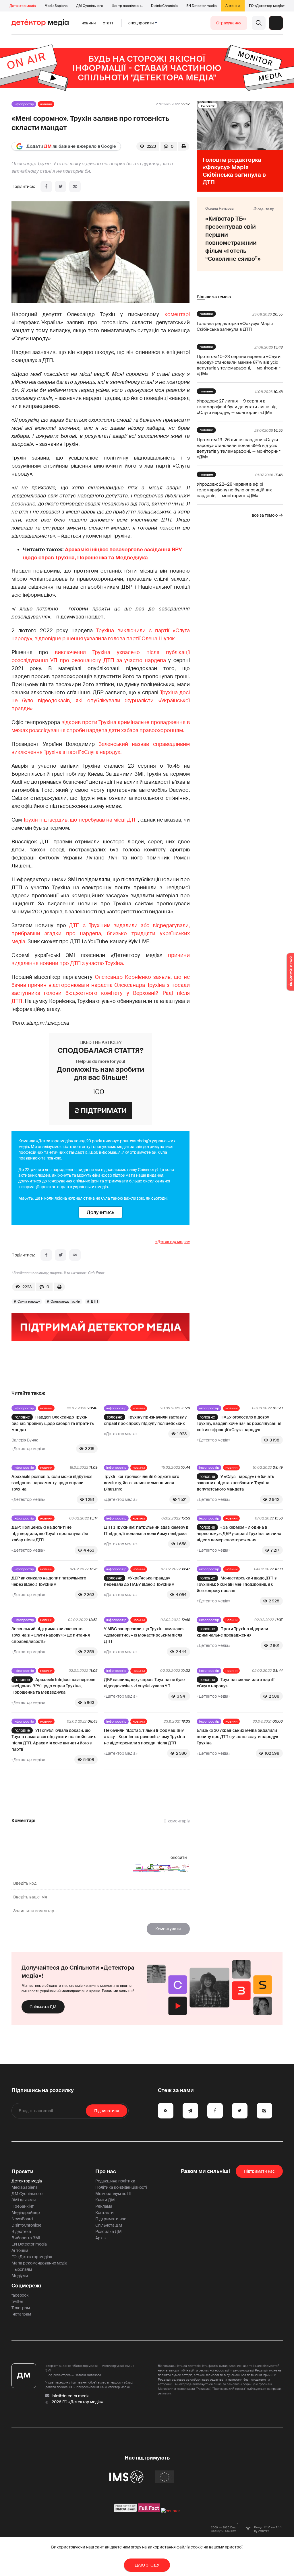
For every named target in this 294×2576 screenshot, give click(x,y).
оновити (179, 1857)
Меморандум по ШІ (114, 2194)
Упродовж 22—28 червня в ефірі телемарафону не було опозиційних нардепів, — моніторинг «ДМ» (234, 490)
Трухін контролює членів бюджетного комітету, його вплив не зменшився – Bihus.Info (142, 1483)
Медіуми (20, 2276)
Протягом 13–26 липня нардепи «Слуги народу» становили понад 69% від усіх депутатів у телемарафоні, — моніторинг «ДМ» (238, 448)
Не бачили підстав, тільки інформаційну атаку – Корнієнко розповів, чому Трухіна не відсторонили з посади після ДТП (144, 1737)
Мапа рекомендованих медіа (39, 2263)
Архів (100, 2238)
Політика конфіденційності (121, 2187)
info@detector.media (71, 2396)
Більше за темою (214, 297)
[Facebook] (46, 186)
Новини (89, 23)
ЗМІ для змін (24, 2200)
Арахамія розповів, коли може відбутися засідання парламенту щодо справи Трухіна (52, 1483)
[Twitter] (61, 186)
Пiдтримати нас (259, 2171)
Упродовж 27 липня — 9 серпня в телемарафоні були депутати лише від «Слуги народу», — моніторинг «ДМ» (237, 407)
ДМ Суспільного (90, 6)
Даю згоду (147, 2565)
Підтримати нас (111, 2219)
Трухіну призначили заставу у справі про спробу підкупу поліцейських (145, 1420)
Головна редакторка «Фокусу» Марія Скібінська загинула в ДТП (235, 326)
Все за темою (265, 515)
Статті (109, 23)
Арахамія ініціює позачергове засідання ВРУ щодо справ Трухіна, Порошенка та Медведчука (53, 1686)
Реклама (104, 2206)
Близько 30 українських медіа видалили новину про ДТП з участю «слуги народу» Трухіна (237, 1737)
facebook (20, 2295)
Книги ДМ (105, 2200)
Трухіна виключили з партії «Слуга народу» (236, 1683)
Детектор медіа (23, 6)
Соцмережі (26, 2286)
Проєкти (23, 2172)
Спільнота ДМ (43, 2007)
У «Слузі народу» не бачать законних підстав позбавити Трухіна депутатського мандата (235, 1483)
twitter (17, 2301)
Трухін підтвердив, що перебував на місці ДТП (80, 820)
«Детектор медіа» (173, 1242)
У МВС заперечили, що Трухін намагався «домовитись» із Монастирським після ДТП (144, 1635)
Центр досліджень (127, 6)
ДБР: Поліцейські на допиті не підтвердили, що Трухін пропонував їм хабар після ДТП (50, 1534)
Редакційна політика (115, 2181)
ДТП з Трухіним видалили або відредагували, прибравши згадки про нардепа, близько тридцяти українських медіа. (101, 933)
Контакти (105, 2213)
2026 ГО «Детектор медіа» (77, 2402)
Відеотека (21, 2231)
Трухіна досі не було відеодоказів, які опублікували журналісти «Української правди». (101, 701)
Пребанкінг (23, 2206)
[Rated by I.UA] (171, 2511)
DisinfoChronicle (164, 6)
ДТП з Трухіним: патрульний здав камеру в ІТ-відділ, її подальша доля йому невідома (146, 1530)
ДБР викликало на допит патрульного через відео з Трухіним (49, 1581)
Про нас (106, 2172)
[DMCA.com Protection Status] (126, 2511)
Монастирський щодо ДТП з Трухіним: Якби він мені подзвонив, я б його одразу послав (237, 1584)
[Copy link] (75, 186)
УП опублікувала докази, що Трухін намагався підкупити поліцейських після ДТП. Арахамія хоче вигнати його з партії (54, 1740)
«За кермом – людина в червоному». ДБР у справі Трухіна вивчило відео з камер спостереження (239, 1534)
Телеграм (21, 2308)
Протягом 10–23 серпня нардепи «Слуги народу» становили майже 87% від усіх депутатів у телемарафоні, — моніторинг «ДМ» (239, 365)
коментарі (177, 314)
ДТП (94, 1301)
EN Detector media (202, 6)
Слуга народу (29, 1301)
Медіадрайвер (26, 2213)
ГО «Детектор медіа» (267, 6)
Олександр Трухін (65, 1301)
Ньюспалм (22, 2269)
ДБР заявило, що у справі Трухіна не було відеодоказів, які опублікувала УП (144, 1683)
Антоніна (233, 6)
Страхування (229, 23)
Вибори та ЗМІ (26, 2238)
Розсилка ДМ (109, 2231)
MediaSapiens (56, 6)
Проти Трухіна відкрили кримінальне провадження (232, 1632)
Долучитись (100, 1212)
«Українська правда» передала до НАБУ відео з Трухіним (139, 1581)
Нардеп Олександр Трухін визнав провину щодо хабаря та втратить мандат (53, 1423)
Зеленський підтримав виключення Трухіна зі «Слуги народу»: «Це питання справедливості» (51, 1635)
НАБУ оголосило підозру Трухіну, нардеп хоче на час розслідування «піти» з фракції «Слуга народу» (239, 1423)
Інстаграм (21, 2314)
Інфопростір (24, 104)
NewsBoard (22, 2219)
